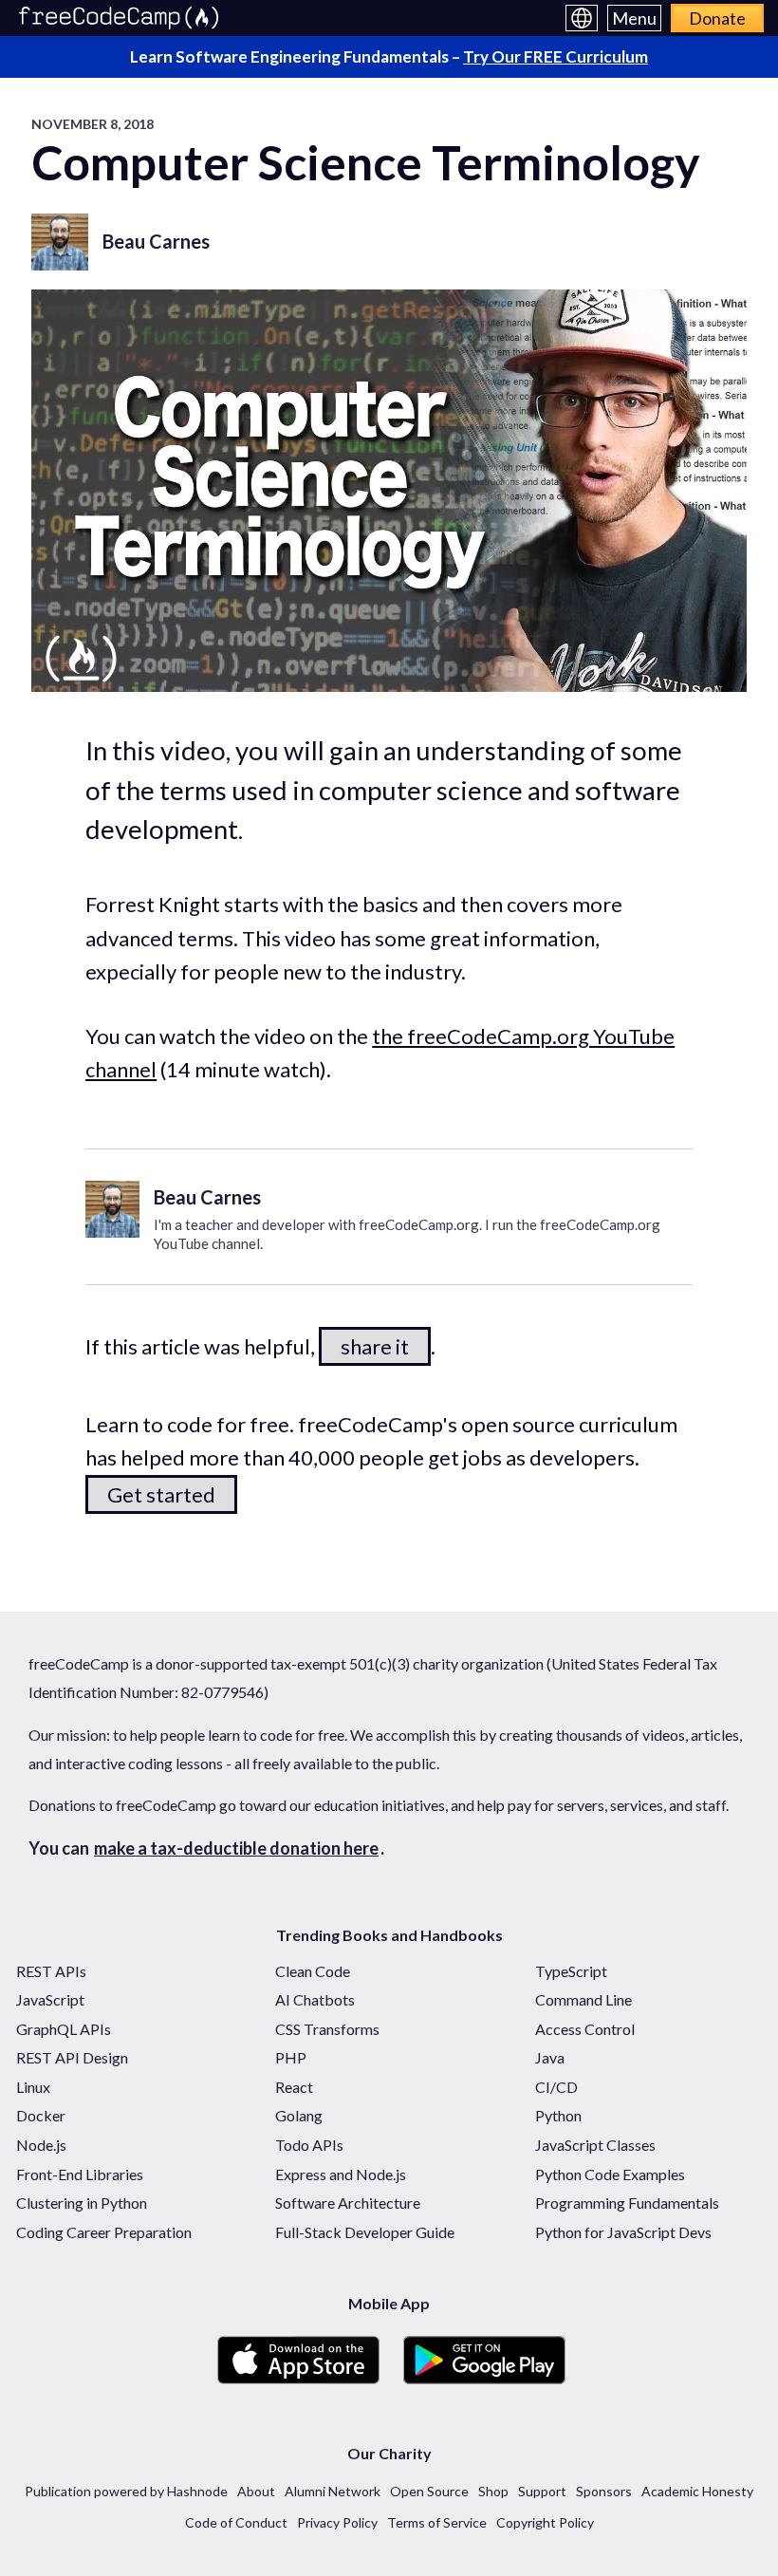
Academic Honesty (697, 2491)
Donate (717, 18)
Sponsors (604, 2491)
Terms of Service (437, 2522)
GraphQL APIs (64, 2029)
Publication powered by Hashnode (126, 2491)
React (294, 2087)
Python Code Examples (610, 2174)
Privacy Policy (337, 2522)
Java (550, 2057)
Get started (161, 1494)
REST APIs (51, 1971)
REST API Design (72, 2057)
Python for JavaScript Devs (623, 2232)
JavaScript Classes (595, 2145)
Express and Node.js (341, 2174)
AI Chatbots (315, 1999)
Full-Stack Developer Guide (365, 2232)
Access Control (585, 2029)
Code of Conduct (236, 2522)
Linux (33, 2087)
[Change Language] (582, 18)
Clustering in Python (82, 2203)
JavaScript (50, 1999)
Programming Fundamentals (627, 2203)
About (256, 2491)
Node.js (41, 2145)
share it (375, 1346)
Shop (493, 2491)
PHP (291, 2057)
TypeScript (571, 1971)
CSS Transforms (327, 2029)
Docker (41, 2115)
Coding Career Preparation (104, 2232)
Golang (299, 2115)
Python (558, 2115)
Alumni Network (333, 2491)
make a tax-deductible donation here (236, 1848)
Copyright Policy (545, 2522)
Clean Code (313, 1971)
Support (542, 2491)
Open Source (429, 2491)
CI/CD (556, 2087)
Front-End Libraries (80, 2174)
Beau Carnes (156, 241)
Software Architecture (348, 2203)
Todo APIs (309, 2145)
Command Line (583, 1999)
